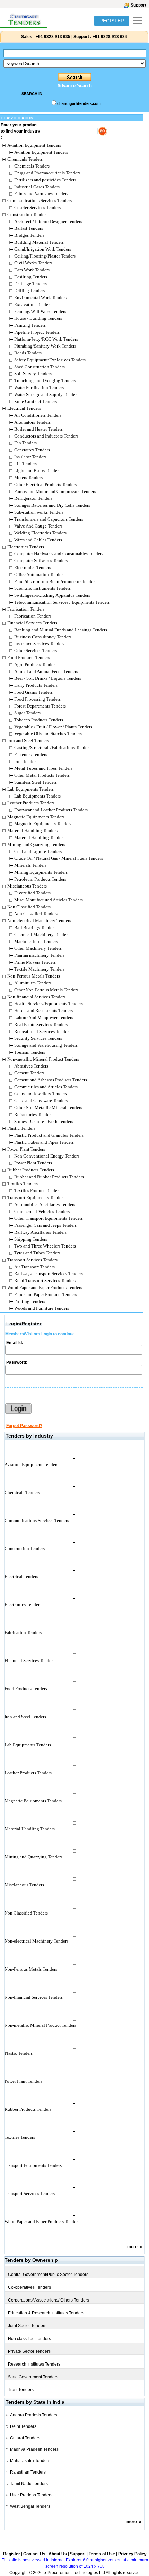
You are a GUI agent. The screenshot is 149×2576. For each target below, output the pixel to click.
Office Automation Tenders (39, 574)
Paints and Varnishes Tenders (41, 194)
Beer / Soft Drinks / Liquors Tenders (48, 678)
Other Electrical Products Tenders (45, 484)
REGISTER (112, 21)
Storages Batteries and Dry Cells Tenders (52, 505)
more (132, 2247)
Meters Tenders (28, 478)
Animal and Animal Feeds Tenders (46, 671)
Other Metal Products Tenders (42, 775)
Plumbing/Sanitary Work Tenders (45, 346)
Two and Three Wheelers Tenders (45, 1246)
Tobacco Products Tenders (39, 720)
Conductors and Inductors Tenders (46, 436)
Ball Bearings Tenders (35, 927)
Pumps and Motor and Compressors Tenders (55, 491)
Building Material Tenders (39, 242)
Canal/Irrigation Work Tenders (43, 249)
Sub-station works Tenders (39, 512)
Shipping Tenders (31, 1239)
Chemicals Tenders (32, 166)
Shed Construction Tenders (40, 367)
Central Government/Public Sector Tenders (48, 2275)
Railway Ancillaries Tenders (40, 1232)
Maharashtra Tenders (30, 2461)
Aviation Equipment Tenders (41, 152)
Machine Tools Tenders (36, 941)
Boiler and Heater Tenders (38, 429)
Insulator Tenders (30, 457)
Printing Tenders (30, 1301)
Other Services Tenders (36, 651)
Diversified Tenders (32, 893)
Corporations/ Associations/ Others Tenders (49, 2300)
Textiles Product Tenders (37, 1191)
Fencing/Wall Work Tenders (40, 311)
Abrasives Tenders (31, 1066)
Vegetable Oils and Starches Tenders (48, 734)
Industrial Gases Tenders (37, 187)
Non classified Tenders (29, 2339)
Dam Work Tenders (32, 270)
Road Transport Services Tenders (45, 1281)
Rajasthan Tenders (28, 2472)
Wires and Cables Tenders (38, 540)
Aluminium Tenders (33, 983)
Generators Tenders (32, 450)
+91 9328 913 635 (52, 37)
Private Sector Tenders (29, 2351)
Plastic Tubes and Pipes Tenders (44, 1142)
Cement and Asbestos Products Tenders (51, 1080)
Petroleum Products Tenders (40, 879)
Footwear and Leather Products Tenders (51, 810)
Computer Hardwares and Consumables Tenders (59, 554)
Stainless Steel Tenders (36, 782)
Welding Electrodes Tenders (40, 533)
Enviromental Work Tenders (40, 298)
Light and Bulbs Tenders (37, 471)
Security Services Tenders (38, 1038)
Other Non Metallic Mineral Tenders (48, 1107)
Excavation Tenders (33, 304)
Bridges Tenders (29, 235)
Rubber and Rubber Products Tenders (49, 1177)
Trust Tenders (21, 2390)
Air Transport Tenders (34, 1267)
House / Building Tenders (38, 318)
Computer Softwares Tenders (41, 561)
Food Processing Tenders (37, 699)
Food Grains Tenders (33, 692)
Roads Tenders (28, 353)
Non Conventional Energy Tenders (47, 1156)
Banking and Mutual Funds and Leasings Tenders (61, 630)
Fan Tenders (25, 443)
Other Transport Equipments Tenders (49, 1218)
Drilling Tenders (29, 291)
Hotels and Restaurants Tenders (43, 1011)
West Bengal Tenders (30, 2506)
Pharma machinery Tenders (39, 955)
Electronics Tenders (33, 568)
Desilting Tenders (31, 277)
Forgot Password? (24, 1426)
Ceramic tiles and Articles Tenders (46, 1087)
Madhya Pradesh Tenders (34, 2449)
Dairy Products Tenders (36, 685)
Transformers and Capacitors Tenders (49, 519)
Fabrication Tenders (33, 616)
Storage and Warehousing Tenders (46, 1045)
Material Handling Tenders (39, 837)
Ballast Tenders (29, 228)
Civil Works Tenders (33, 263)
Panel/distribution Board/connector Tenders (55, 581)
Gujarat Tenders (25, 2438)
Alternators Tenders (32, 422)
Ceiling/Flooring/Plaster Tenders (45, 256)
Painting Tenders (30, 325)
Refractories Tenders (33, 1114)
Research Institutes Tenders (34, 2364)
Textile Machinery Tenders (39, 969)
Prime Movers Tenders (35, 962)
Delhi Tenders (23, 2426)
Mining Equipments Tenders (41, 872)
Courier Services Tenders (37, 208)
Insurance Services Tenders (39, 644)
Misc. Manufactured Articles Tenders (49, 900)
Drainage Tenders (30, 284)
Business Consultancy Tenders (43, 637)
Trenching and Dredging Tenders (45, 381)
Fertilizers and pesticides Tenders (45, 180)
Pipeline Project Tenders (37, 332)
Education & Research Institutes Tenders (46, 2313)
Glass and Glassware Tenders (41, 1101)
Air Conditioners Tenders (38, 415)
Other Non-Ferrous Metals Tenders (46, 990)
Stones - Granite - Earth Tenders (44, 1121)
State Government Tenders (33, 2377)
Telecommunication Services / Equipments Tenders (62, 602)
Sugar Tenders (27, 713)
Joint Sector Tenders (27, 2326)
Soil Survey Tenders (33, 374)
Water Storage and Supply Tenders (46, 394)
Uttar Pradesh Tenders (31, 2495)
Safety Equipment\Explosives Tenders (50, 360)
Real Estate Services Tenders (41, 1024)
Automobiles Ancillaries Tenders (45, 1204)
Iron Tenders (26, 761)
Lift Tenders (25, 464)
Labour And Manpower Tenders (44, 1017)
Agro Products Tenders (35, 664)
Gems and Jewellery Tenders (41, 1094)
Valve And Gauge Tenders (38, 526)
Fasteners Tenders (31, 754)
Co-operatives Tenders (29, 2287)
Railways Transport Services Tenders (49, 1274)
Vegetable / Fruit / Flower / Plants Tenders (53, 727)
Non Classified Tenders (36, 914)
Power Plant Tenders (33, 1163)
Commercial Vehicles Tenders (42, 1211)
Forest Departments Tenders (40, 706)
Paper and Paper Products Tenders (46, 1294)
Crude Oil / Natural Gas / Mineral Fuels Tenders (59, 858)
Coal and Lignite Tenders (38, 851)
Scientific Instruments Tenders (42, 588)
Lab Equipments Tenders (37, 796)
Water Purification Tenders (39, 388)
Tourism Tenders (30, 1052)
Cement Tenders (29, 1073)
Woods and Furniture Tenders (42, 1308)
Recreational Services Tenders (42, 1031)
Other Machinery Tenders (38, 948)
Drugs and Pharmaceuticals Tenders (47, 173)
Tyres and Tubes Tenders (37, 1253)
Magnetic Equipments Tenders (43, 824)
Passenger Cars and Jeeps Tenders (45, 1225)
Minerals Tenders (30, 865)
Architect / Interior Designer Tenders (48, 221)
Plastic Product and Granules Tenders (49, 1135)
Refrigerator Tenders (33, 498)
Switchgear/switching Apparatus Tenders (52, 595)
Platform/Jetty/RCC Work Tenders (46, 339)
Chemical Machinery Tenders (42, 934)
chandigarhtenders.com (79, 103)
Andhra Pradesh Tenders (34, 2415)
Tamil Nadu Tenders (29, 2484)
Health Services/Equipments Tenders (49, 1004)
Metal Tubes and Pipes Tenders (43, 768)
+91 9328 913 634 (110, 37)
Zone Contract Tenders (36, 401)
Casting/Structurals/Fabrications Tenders (52, 747)
